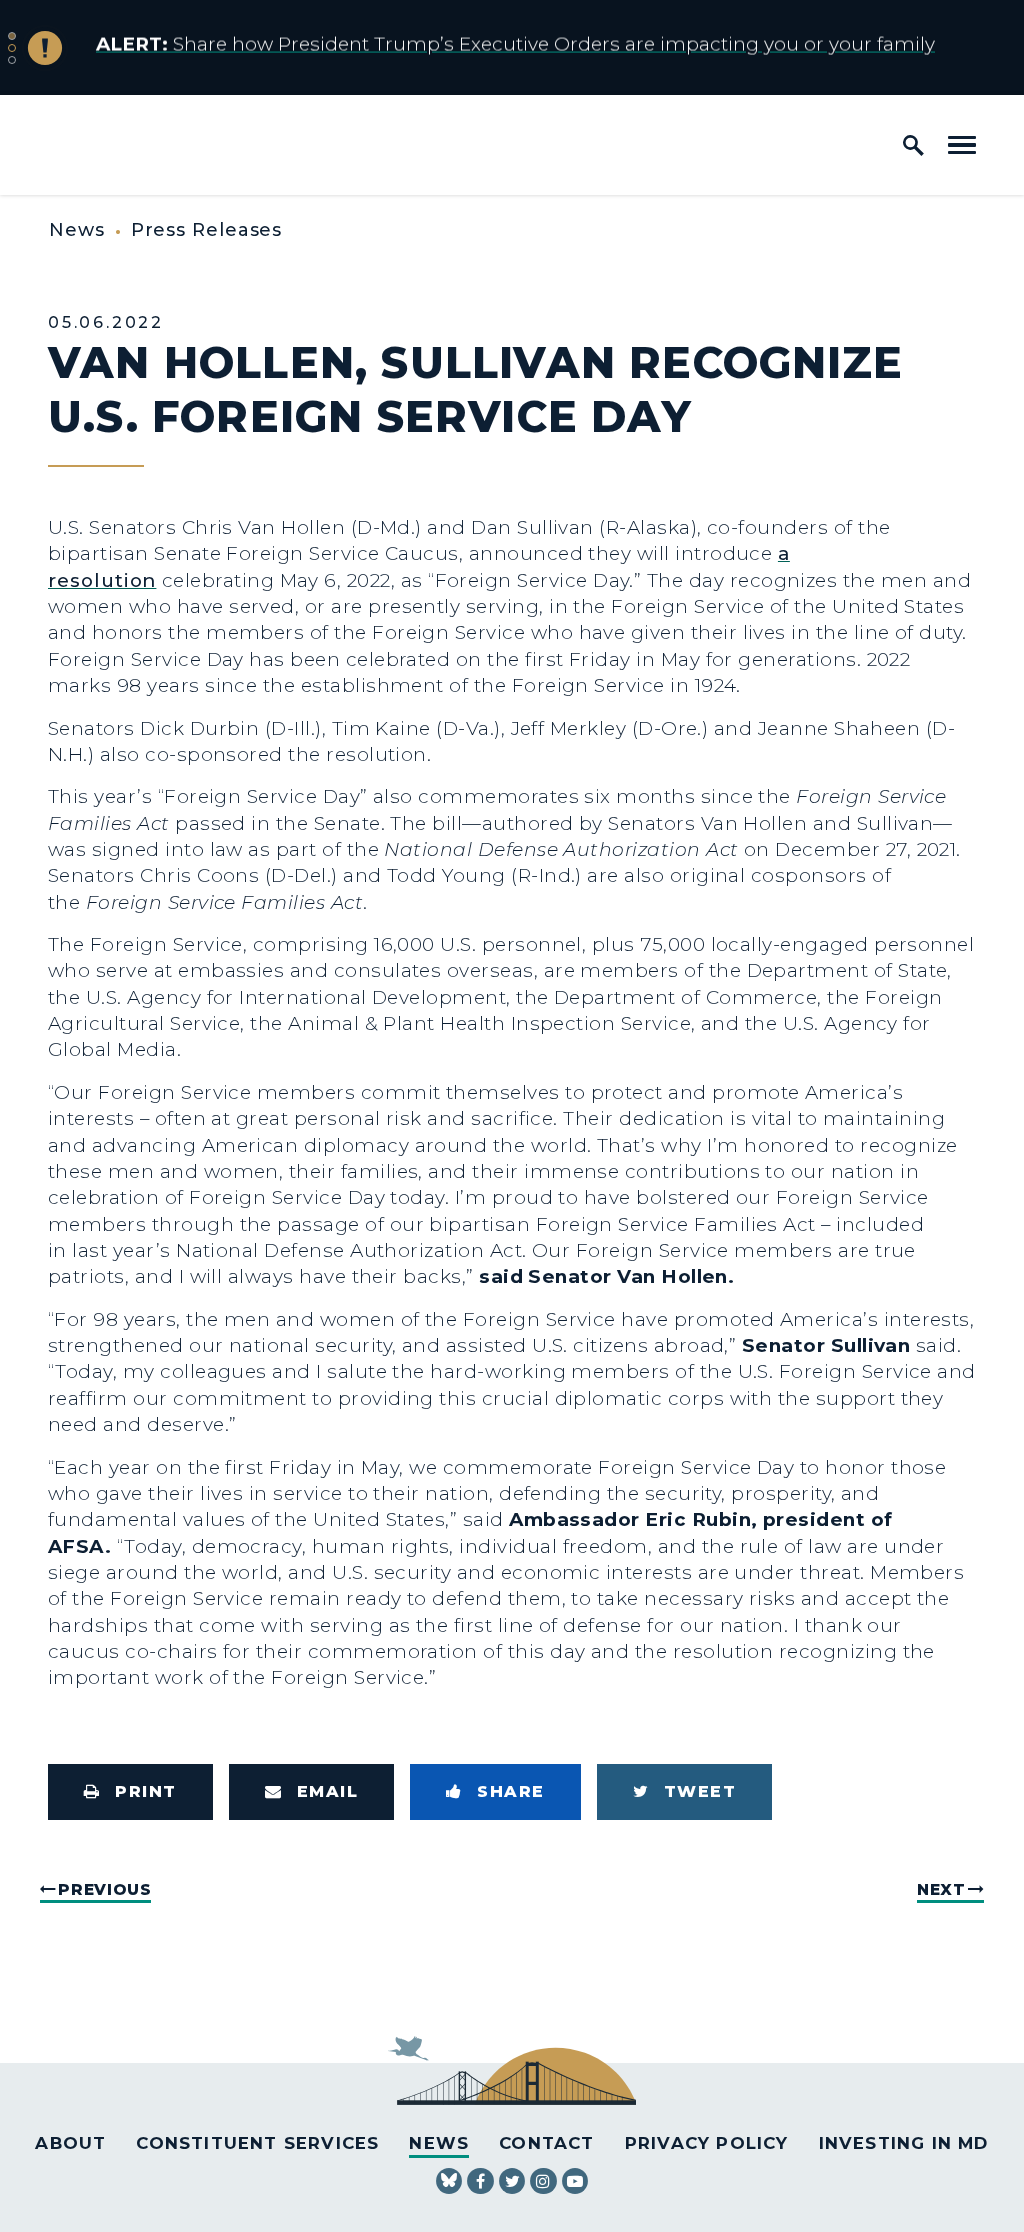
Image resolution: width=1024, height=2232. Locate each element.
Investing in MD (904, 2143)
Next (941, 1889)
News (77, 230)
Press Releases (207, 230)
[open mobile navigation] (962, 145)
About (70, 2143)
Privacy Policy (707, 2143)
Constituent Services (257, 2143)
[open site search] (913, 145)
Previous (104, 1889)
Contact (546, 2143)
